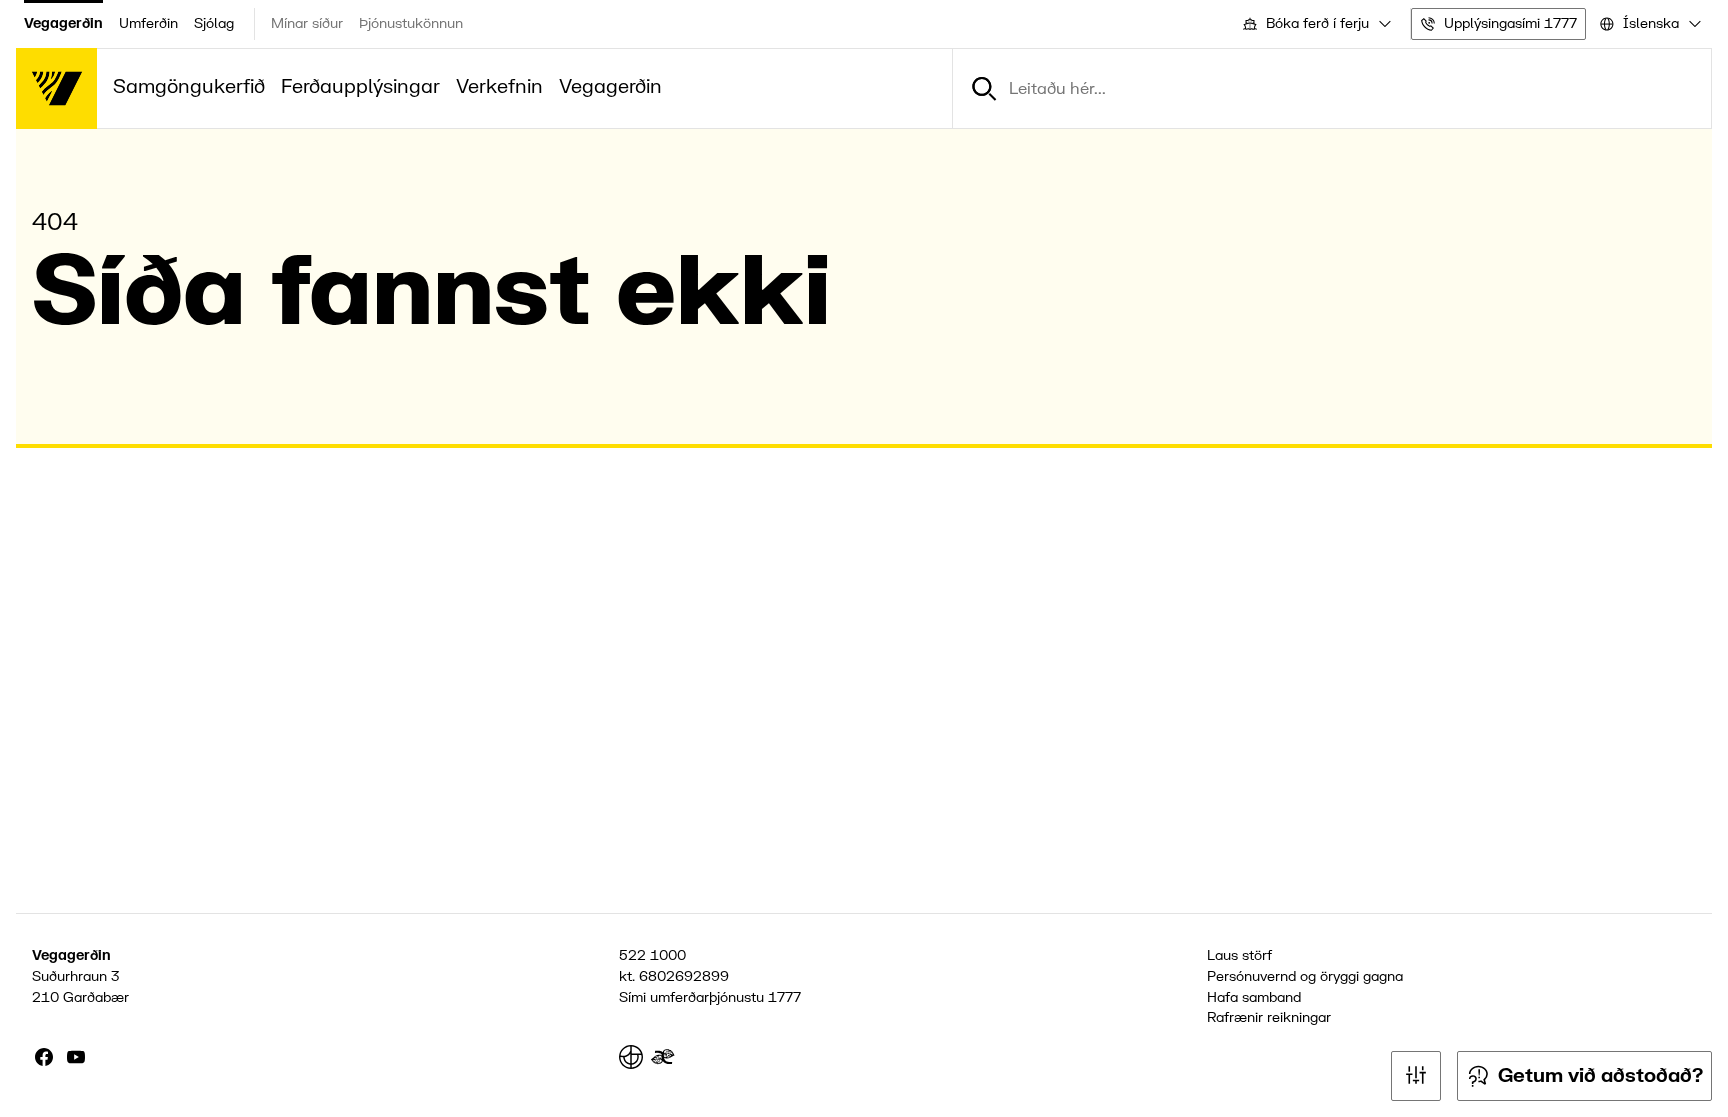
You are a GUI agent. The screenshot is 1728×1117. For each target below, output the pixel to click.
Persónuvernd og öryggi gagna (1305, 976)
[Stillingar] (1416, 1076)
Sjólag (214, 23)
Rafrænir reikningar (1269, 1017)
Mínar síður (307, 23)
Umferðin (148, 23)
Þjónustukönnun (411, 23)
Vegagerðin (63, 23)
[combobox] (1315, 24)
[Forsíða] (56, 88)
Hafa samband (1254, 997)
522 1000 (652, 955)
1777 (784, 997)
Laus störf (1239, 955)
